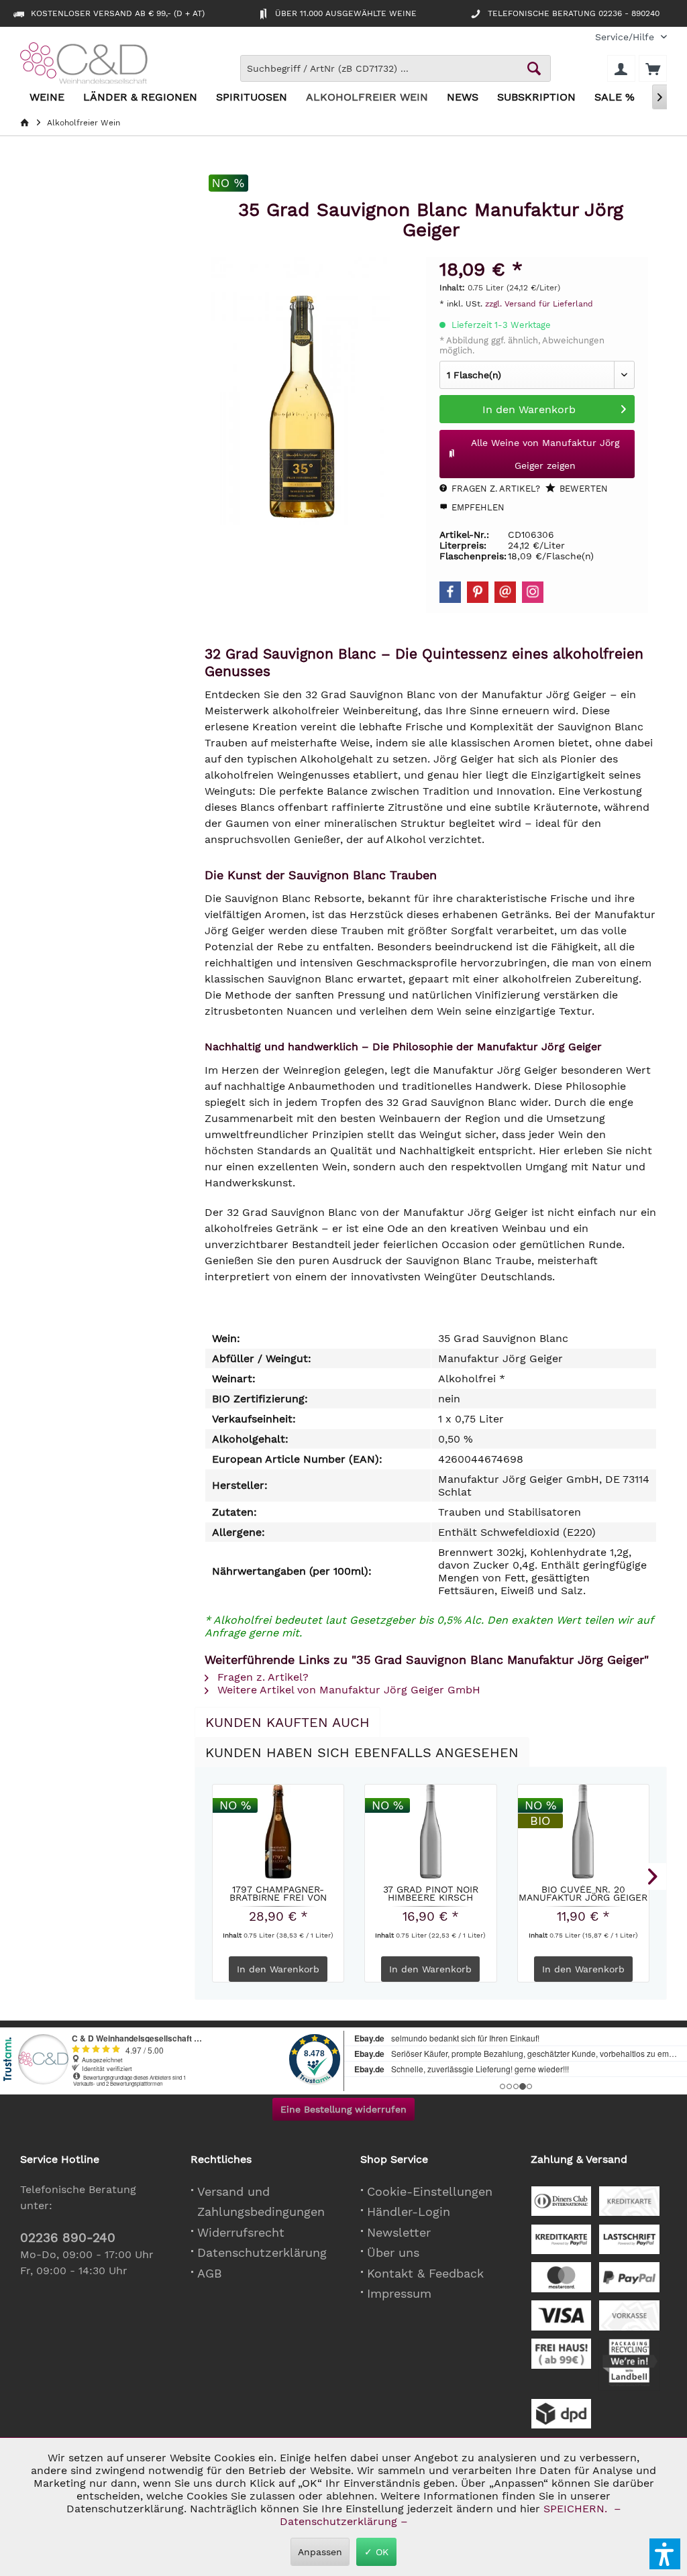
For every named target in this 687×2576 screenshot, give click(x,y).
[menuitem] (626, 37)
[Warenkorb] (653, 68)
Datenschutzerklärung (262, 2252)
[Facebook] (450, 592)
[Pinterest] (478, 592)
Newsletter (399, 2232)
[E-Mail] (505, 592)
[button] (665, 2554)
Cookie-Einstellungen (430, 2191)
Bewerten (582, 489)
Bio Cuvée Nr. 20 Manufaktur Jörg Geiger (583, 1893)
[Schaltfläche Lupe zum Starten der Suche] (534, 68)
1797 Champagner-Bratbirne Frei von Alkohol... (278, 1893)
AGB (210, 2273)
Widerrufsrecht (241, 2232)
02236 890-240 (68, 2238)
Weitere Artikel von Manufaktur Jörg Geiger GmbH (347, 1690)
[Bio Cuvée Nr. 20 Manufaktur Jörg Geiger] (583, 1832)
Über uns (393, 2252)
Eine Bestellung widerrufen (343, 2109)
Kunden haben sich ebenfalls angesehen (362, 1752)
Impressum (399, 2293)
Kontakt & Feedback (425, 2273)
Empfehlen (477, 507)
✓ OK (376, 2552)
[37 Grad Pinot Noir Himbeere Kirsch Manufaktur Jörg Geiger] (430, 1832)
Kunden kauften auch (287, 1722)
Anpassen (320, 2552)
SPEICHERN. (577, 2509)
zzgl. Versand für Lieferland (539, 304)
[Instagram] (533, 592)
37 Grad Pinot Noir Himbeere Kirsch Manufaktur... (431, 1893)
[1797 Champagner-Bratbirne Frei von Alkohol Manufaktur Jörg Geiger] (278, 1832)
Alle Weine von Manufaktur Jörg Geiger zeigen (545, 454)
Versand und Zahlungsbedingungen (261, 2202)
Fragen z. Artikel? (494, 489)
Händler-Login (409, 2211)
